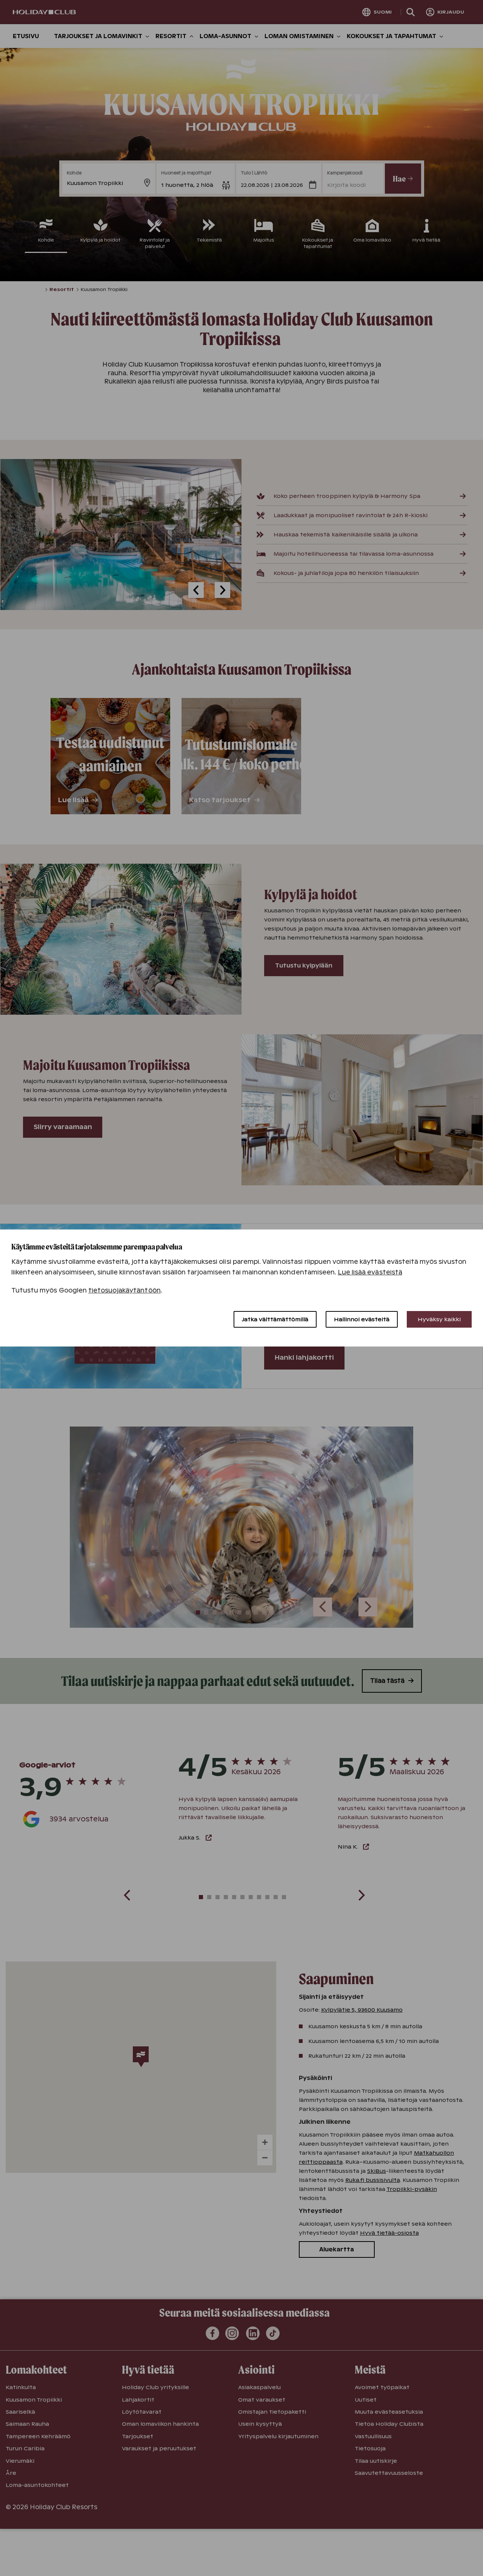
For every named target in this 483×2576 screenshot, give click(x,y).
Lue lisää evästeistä (370, 1272)
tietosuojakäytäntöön (125, 1290)
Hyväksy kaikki (439, 1319)
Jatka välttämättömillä (275, 1319)
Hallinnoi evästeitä (362, 1319)
